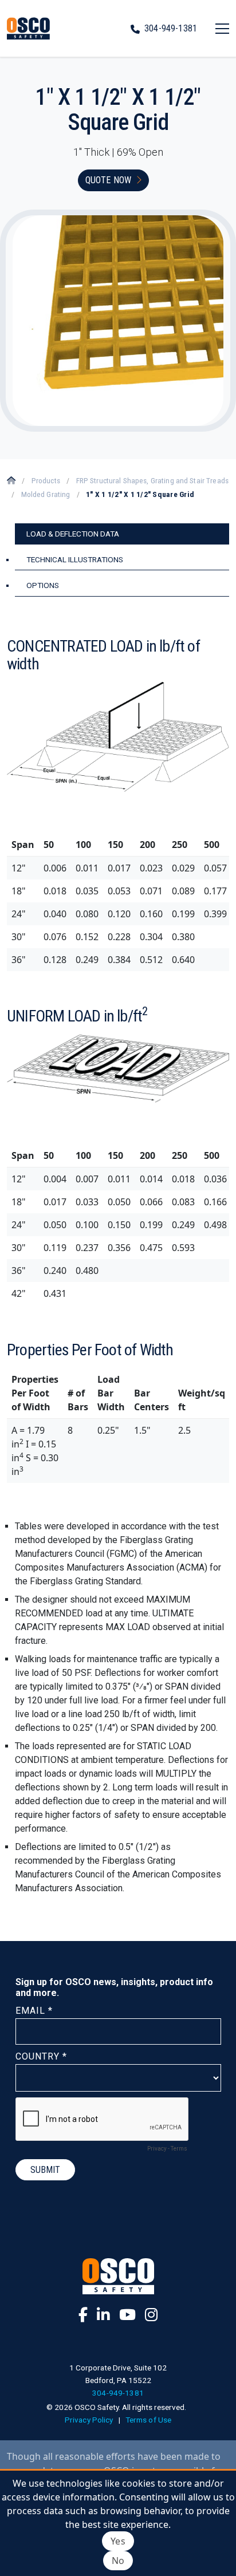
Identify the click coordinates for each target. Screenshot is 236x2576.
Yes (118, 2541)
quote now (108, 180)
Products (46, 480)
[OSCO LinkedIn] (103, 2314)
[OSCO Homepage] (28, 28)
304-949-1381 (171, 28)
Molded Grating (46, 494)
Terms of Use (149, 2420)
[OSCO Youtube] (127, 2314)
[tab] (122, 534)
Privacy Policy (89, 2420)
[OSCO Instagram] (151, 2314)
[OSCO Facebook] (83, 2314)
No (118, 2561)
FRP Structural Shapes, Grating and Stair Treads (152, 480)
